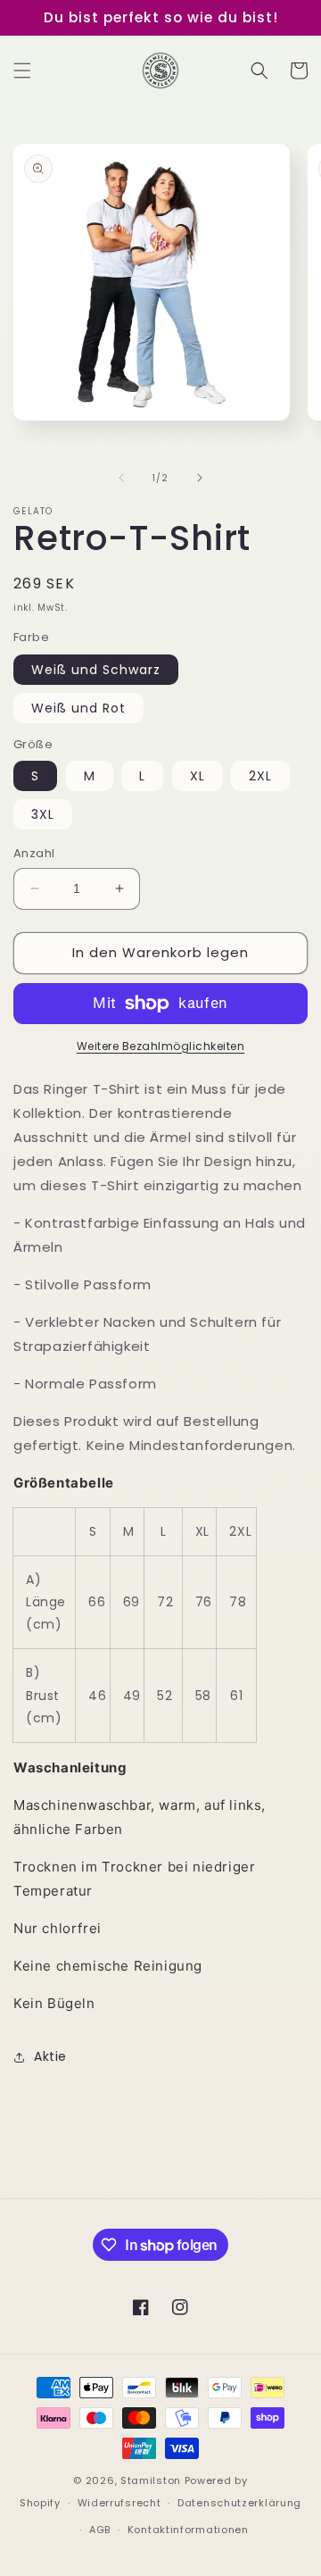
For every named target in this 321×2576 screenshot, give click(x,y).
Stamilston (151, 2480)
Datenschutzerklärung (239, 2503)
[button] (22, 71)
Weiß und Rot (78, 708)
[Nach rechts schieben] (200, 478)
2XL (260, 776)
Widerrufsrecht (119, 2503)
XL (198, 776)
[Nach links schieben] (121, 478)
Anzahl (34, 853)
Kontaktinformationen (188, 2530)
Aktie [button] (50, 2056)
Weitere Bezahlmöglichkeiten (161, 1046)
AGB (100, 2530)
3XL (43, 814)
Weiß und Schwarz (96, 670)
